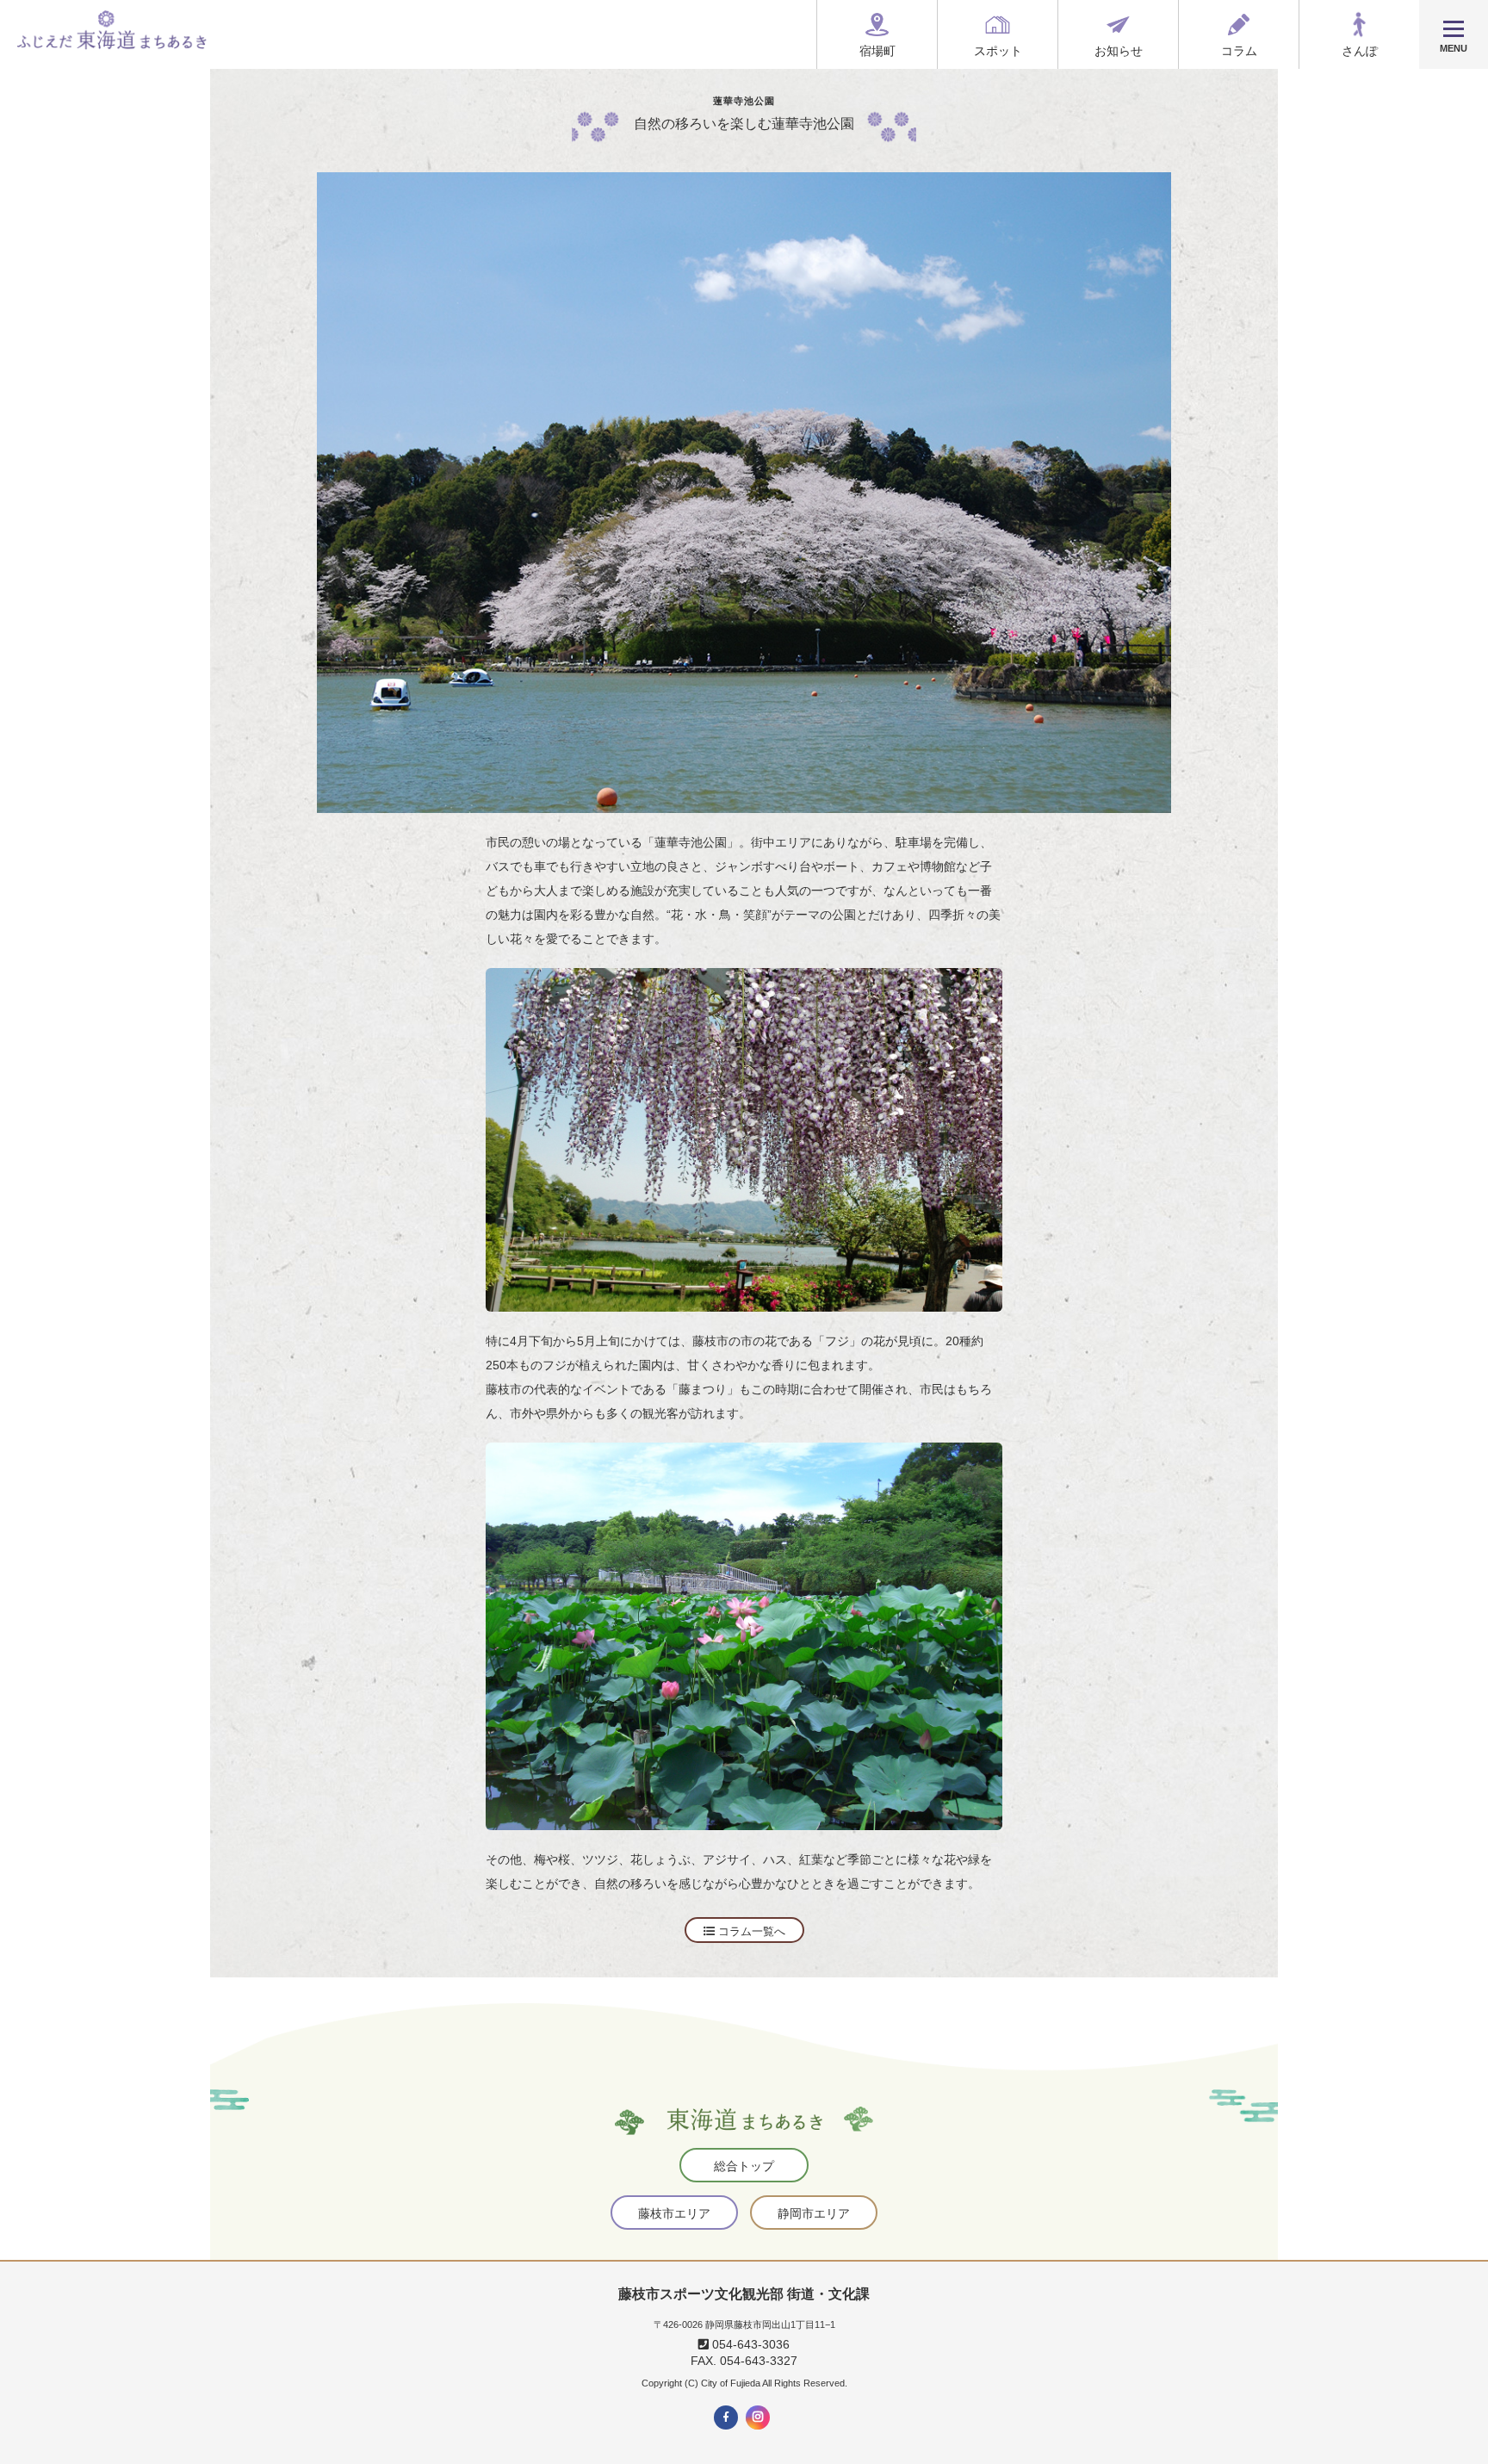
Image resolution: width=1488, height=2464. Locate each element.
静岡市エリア (814, 2213)
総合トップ (744, 2166)
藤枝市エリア (674, 2213)
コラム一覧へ (750, 1931)
